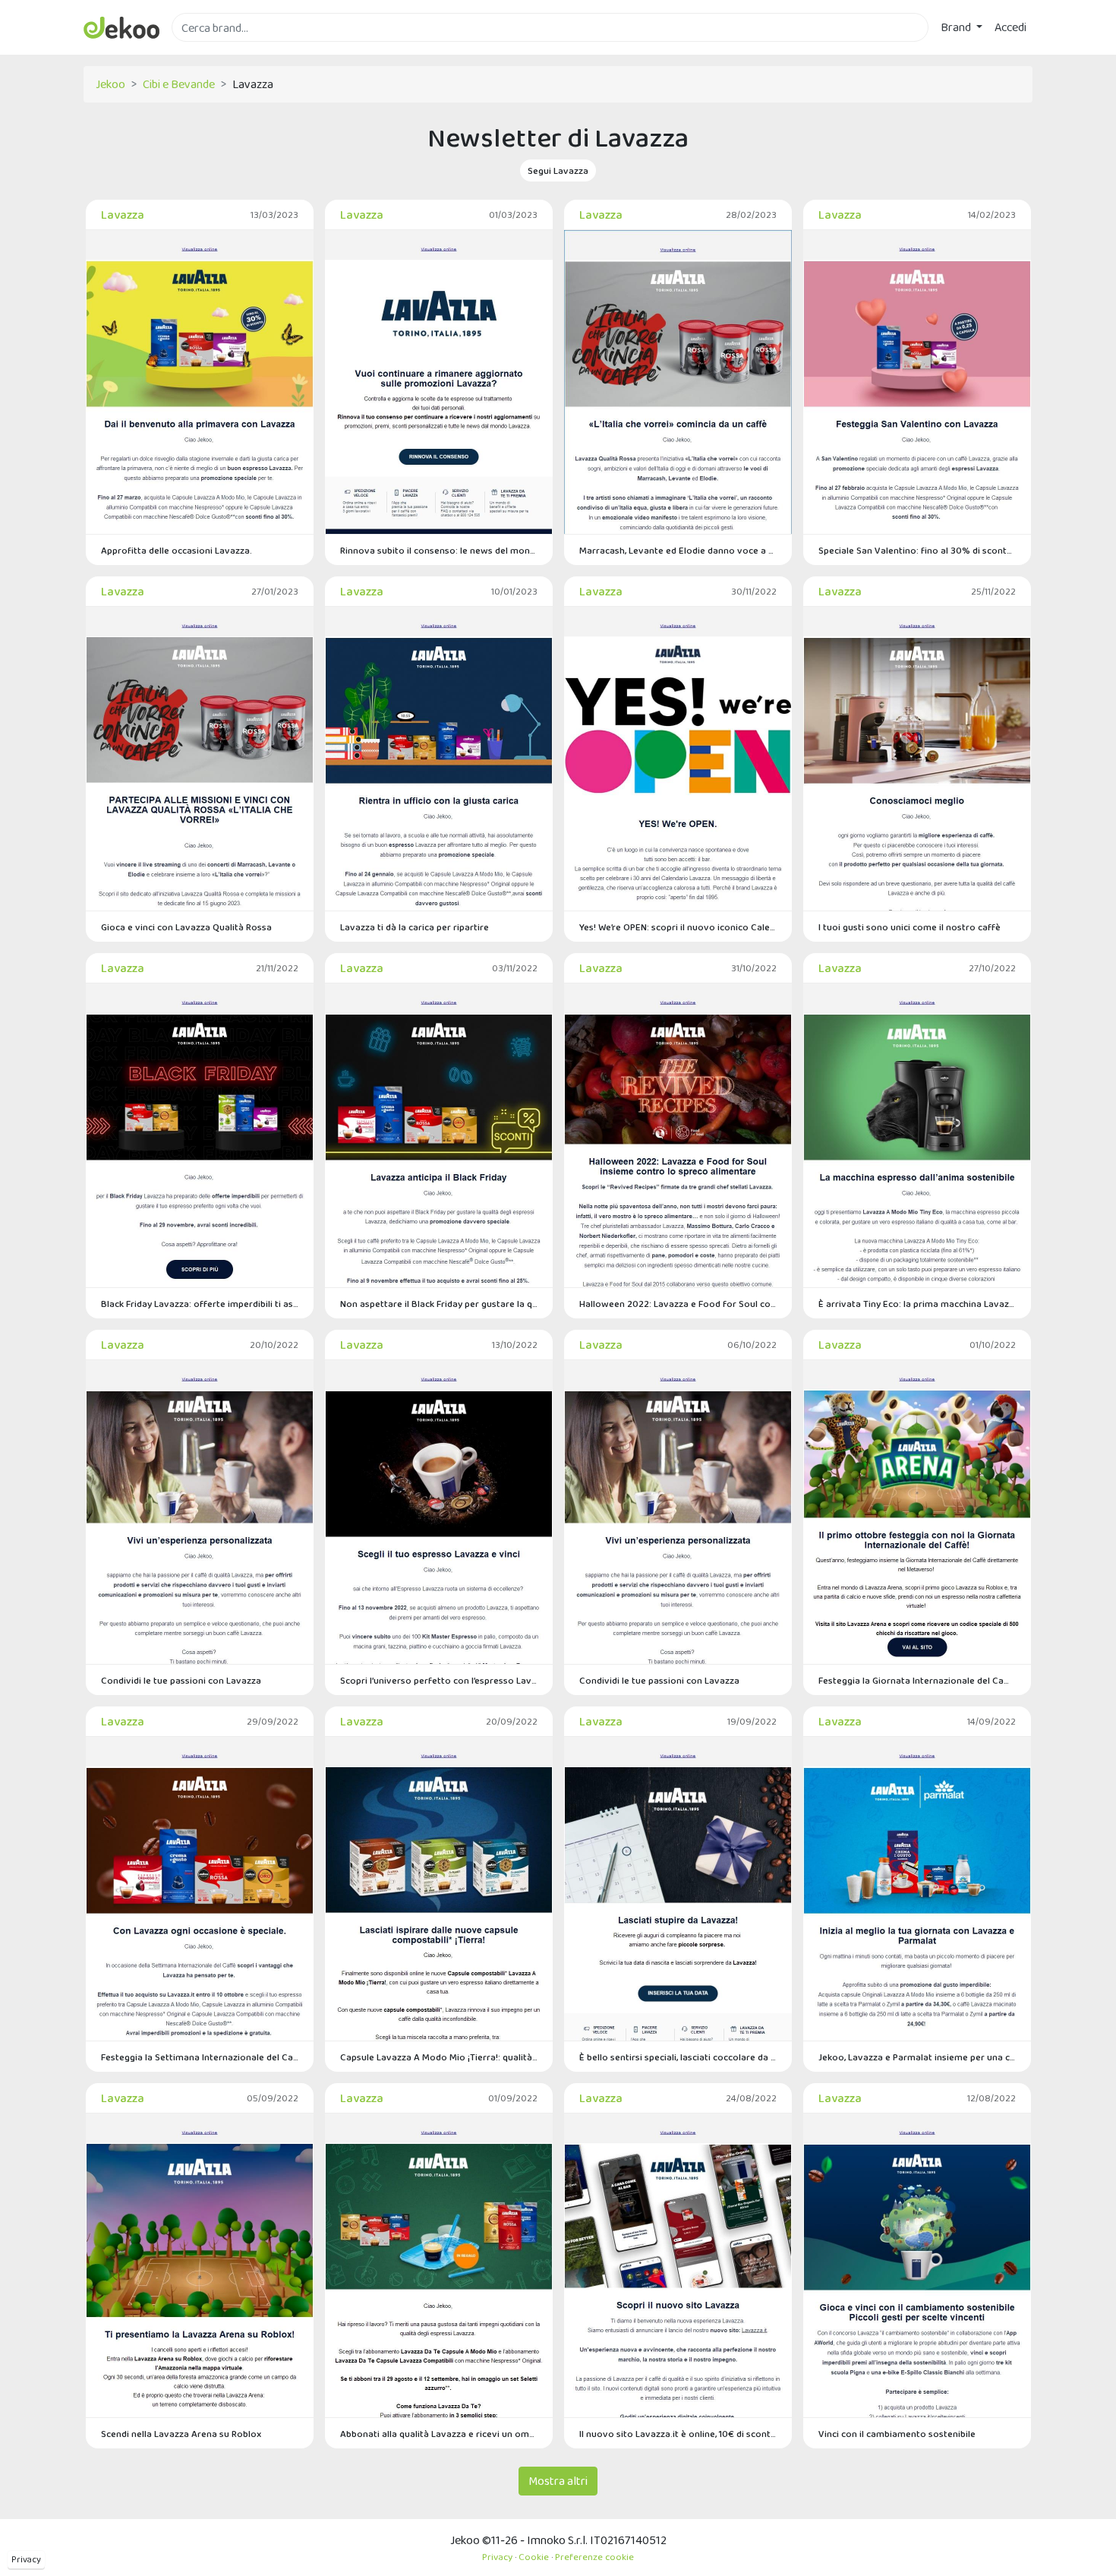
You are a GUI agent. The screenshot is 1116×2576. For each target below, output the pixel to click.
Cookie (534, 2557)
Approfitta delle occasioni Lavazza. (177, 550)
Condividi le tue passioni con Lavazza (181, 1680)
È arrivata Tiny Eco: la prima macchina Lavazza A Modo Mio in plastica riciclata (917, 1304)
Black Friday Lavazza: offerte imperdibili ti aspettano (200, 1304)
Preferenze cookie (594, 2557)
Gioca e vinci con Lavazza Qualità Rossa (186, 927)
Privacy (26, 2559)
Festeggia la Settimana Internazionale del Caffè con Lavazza (200, 2057)
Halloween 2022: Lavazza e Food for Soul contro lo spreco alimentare (678, 1304)
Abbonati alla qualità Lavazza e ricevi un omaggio (439, 2434)
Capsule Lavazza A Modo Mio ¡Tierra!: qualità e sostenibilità (439, 2057)
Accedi (1010, 27)
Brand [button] (957, 27)
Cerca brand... (205, 51)
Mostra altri (558, 2481)
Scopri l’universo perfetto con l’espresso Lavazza (439, 1680)
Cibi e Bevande (179, 84)
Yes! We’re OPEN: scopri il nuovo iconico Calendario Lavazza (678, 927)
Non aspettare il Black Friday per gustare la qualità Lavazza (439, 1304)
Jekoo (110, 84)
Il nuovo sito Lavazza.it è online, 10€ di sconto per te (678, 2434)
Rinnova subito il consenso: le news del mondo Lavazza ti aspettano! (439, 550)
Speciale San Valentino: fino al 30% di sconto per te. (917, 550)
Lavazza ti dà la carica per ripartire (415, 927)
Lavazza (123, 215)
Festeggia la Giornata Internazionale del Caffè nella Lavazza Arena (917, 1680)
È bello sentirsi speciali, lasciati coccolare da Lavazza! (678, 2057)
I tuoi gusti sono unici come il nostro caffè (910, 927)
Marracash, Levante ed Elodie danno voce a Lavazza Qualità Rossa (678, 550)
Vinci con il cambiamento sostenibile (897, 2434)
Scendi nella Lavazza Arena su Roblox (181, 2434)
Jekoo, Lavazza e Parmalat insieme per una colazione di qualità (917, 2057)
